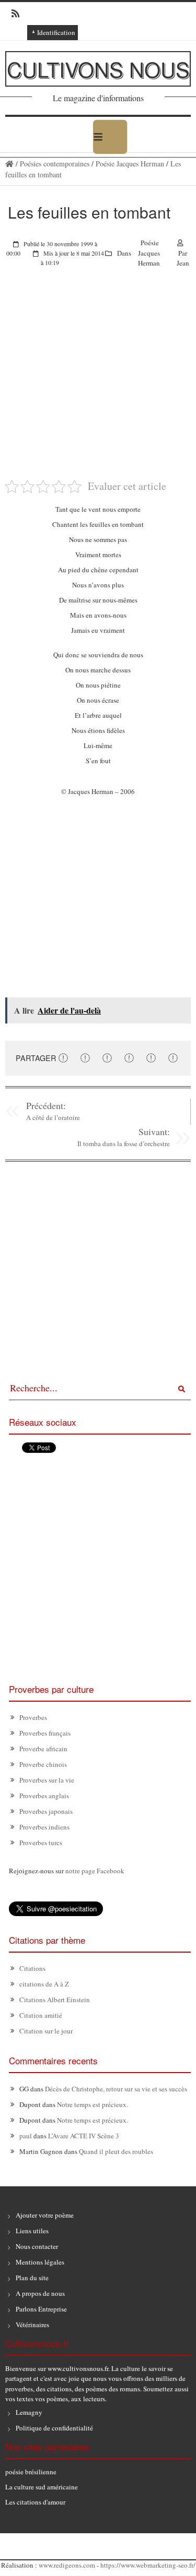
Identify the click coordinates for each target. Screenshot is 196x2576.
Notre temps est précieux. (93, 2104)
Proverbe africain (43, 1749)
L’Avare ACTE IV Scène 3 (84, 2136)
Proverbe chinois (43, 1764)
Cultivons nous (98, 69)
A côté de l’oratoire (53, 1117)
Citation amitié (41, 2015)
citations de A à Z (44, 1984)
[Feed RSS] (12, 14)
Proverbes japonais (46, 1811)
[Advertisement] (98, 381)
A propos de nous (40, 2293)
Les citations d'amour (35, 2502)
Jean (183, 263)
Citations (32, 1968)
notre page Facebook (95, 1871)
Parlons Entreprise (41, 2309)
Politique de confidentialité (54, 2428)
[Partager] (63, 1057)
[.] (9, 164)
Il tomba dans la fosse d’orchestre (124, 1143)
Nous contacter (37, 2246)
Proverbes (33, 1717)
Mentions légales (40, 2262)
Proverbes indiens (44, 1827)
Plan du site (32, 2278)
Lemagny (29, 2412)
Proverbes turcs (41, 1843)
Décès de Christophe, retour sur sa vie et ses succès (116, 2089)
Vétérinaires (32, 2325)
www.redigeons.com (67, 2565)
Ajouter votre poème (45, 2215)
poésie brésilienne (31, 2472)
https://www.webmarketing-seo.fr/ (148, 2565)
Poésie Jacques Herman (130, 164)
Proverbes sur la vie (47, 1780)
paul (26, 2136)
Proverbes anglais (44, 1796)
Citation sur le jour (46, 2031)
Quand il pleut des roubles (116, 2151)
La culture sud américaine (42, 2487)
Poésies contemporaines (55, 164)
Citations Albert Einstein (55, 2000)
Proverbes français (45, 1733)
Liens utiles (32, 2231)
